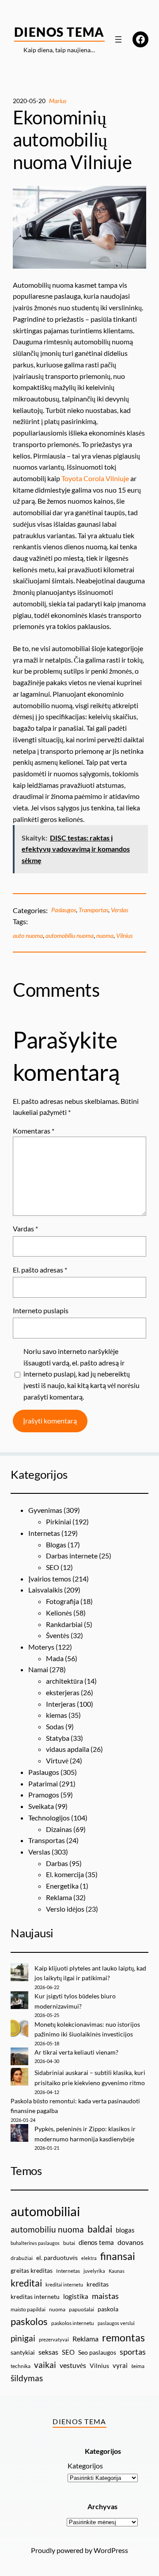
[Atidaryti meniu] (118, 39)
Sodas (55, 1726)
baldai (100, 2229)
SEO (53, 1567)
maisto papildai (28, 2309)
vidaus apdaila (68, 1749)
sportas (133, 2352)
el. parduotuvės (57, 2258)
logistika (76, 2296)
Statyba (58, 1738)
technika (21, 2366)
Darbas (57, 1863)
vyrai (120, 2365)
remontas (123, 2337)
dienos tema (96, 2242)
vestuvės (73, 2365)
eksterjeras (63, 1692)
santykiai (23, 2352)
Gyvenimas (45, 1510)
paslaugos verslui (116, 2323)
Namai (38, 1669)
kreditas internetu (35, 2296)
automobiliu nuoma (70, 935)
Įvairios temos (50, 1579)
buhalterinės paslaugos (35, 2243)
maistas (105, 2296)
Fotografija (62, 1601)
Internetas (44, 1533)
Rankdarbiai (64, 1624)
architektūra (64, 1681)
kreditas (98, 2284)
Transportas (93, 910)
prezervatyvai (54, 2339)
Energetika (62, 1886)
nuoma (105, 935)
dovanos (131, 2242)
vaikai (45, 2365)
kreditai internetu (64, 2285)
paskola (108, 2309)
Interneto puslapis (41, 1310)
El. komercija (65, 1874)
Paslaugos (64, 910)
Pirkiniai (59, 1521)
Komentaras (34, 1131)
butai (69, 2243)
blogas (125, 2230)
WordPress (111, 2550)
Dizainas (59, 1829)
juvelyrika (94, 2271)
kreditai (26, 2283)
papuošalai (81, 2309)
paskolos (29, 2321)
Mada (55, 1658)
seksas (48, 2352)
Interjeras (61, 1704)
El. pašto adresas (40, 1270)
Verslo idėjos (65, 1909)
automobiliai (45, 2211)
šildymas (27, 2378)
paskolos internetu (73, 2323)
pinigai (23, 2338)
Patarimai (43, 1784)
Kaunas (117, 2271)
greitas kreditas (32, 2270)
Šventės (58, 1635)
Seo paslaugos (97, 2352)
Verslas (119, 910)
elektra (89, 2258)
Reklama (59, 1897)
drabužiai (22, 2258)
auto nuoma (28, 935)
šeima (138, 2366)
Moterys (41, 1647)
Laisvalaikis (45, 1590)
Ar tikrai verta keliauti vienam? (76, 2052)
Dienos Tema (59, 32)
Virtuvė (57, 1760)
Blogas (56, 1544)
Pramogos (44, 1795)
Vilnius (124, 935)
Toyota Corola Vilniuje (95, 478)
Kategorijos (85, 2466)
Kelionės (59, 1613)
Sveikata (41, 1806)
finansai (118, 2256)
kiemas (57, 1715)
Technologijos (49, 1818)
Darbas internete (72, 1556)
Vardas (25, 1228)
